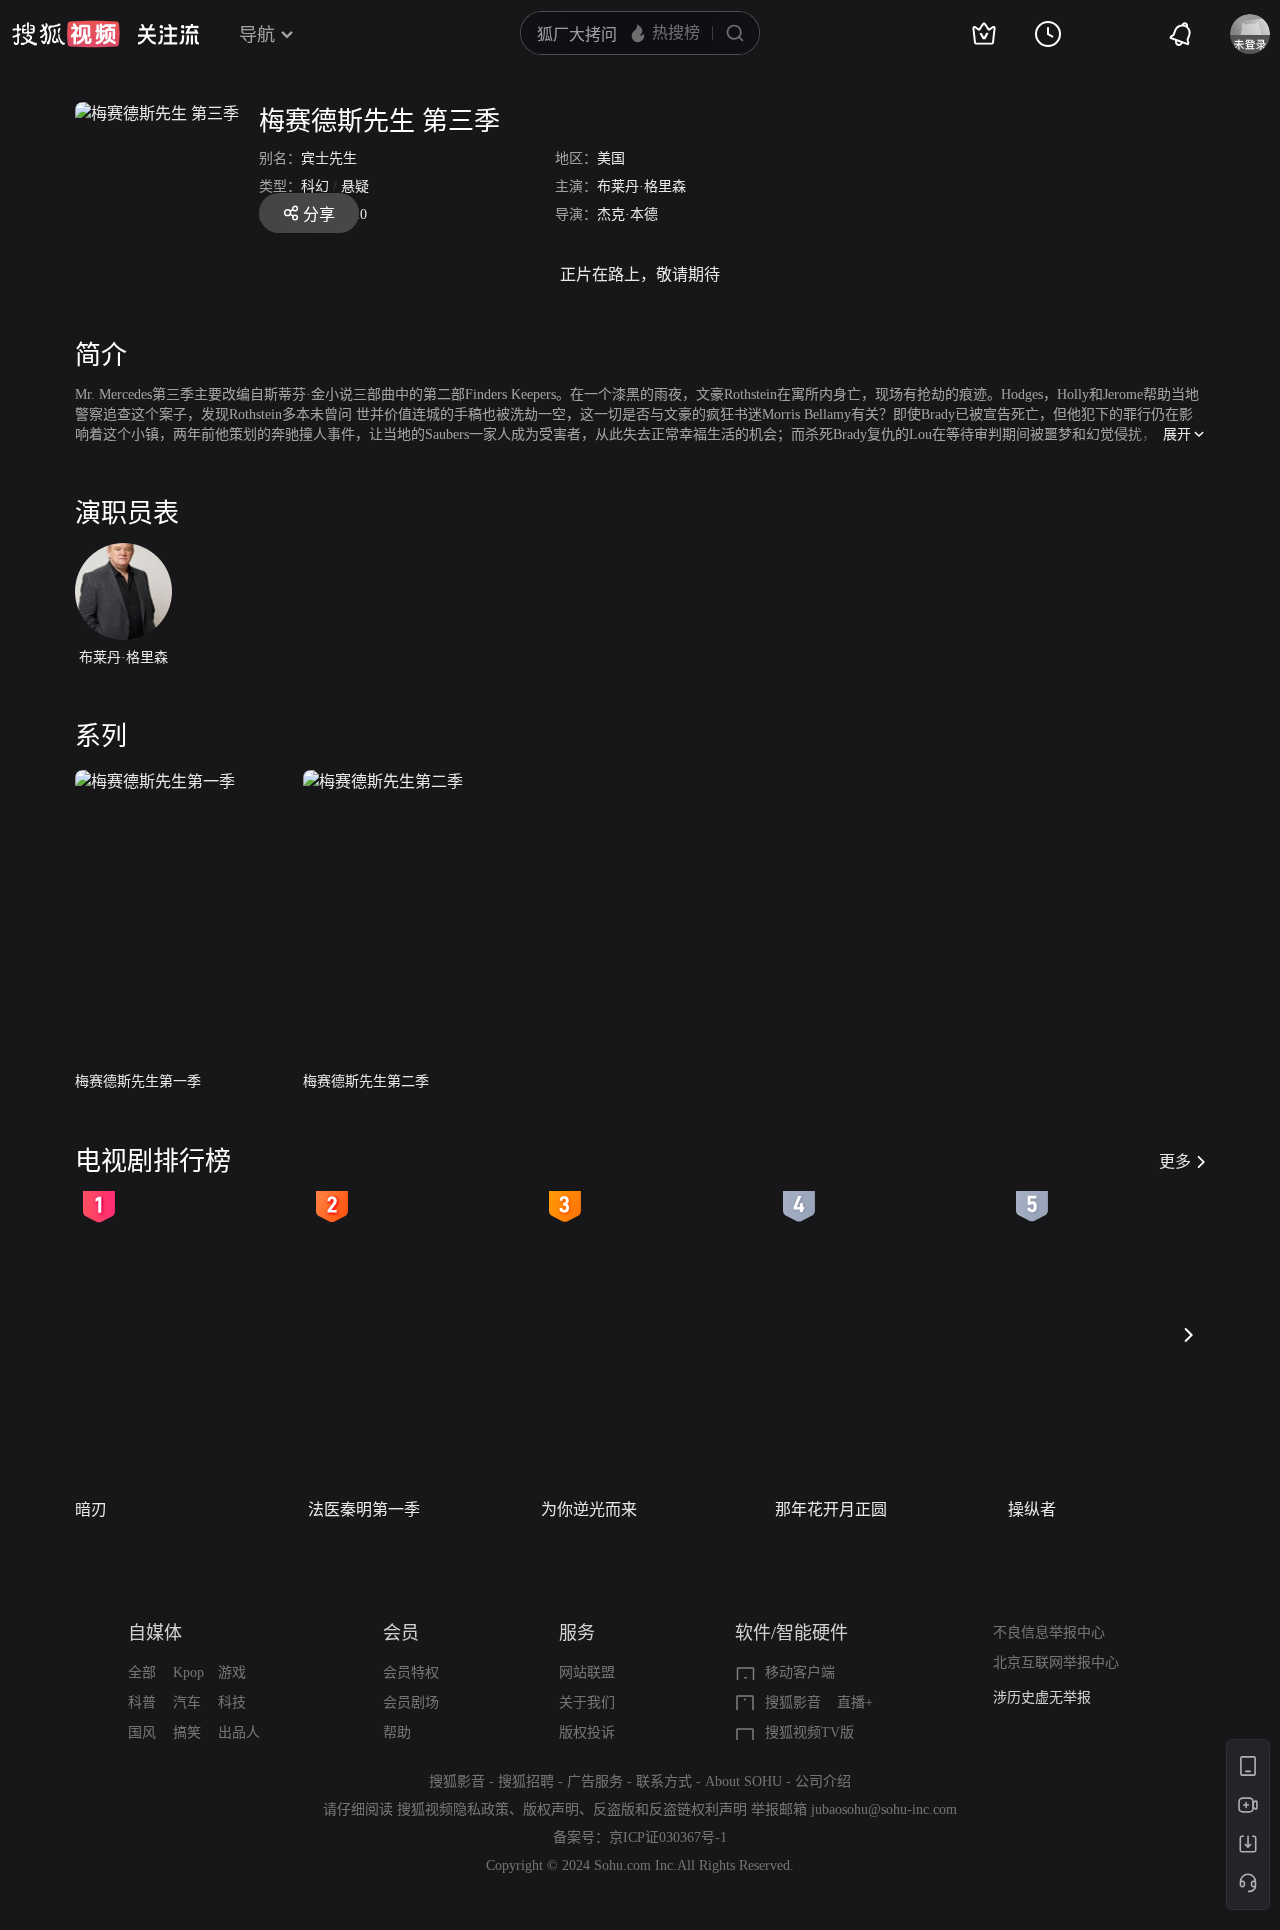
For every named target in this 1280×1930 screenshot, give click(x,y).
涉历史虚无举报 (1042, 1697)
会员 (401, 1633)
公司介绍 (823, 1781)
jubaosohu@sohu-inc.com (884, 1809)
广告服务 (595, 1781)
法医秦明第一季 (364, 1509)
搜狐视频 (66, 34)
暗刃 (91, 1509)
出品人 (239, 1732)
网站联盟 (587, 1672)
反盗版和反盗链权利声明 (670, 1809)
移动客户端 (800, 1672)
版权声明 (551, 1809)
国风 (142, 1732)
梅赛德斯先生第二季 (366, 1081)
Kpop (188, 1672)
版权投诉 (587, 1732)
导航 (257, 35)
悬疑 (355, 186)
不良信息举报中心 (1049, 1632)
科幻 (315, 186)
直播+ (855, 1702)
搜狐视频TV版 (809, 1732)
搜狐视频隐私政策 (453, 1809)
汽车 (187, 1702)
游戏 (232, 1672)
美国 (611, 158)
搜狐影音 (793, 1702)
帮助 (397, 1732)
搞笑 (187, 1732)
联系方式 (664, 1781)
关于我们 (587, 1702)
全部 (142, 1672)
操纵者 (1032, 1509)
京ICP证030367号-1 (668, 1837)
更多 (1175, 1161)
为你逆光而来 (589, 1509)
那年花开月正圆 (831, 1509)
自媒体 (155, 1633)
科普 (142, 1702)
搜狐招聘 (526, 1781)
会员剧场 (411, 1702)
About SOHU (743, 1781)
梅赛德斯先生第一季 (138, 1081)
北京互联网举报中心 (1056, 1662)
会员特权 (411, 1672)
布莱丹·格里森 (641, 186)
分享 (319, 214)
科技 (232, 1702)
